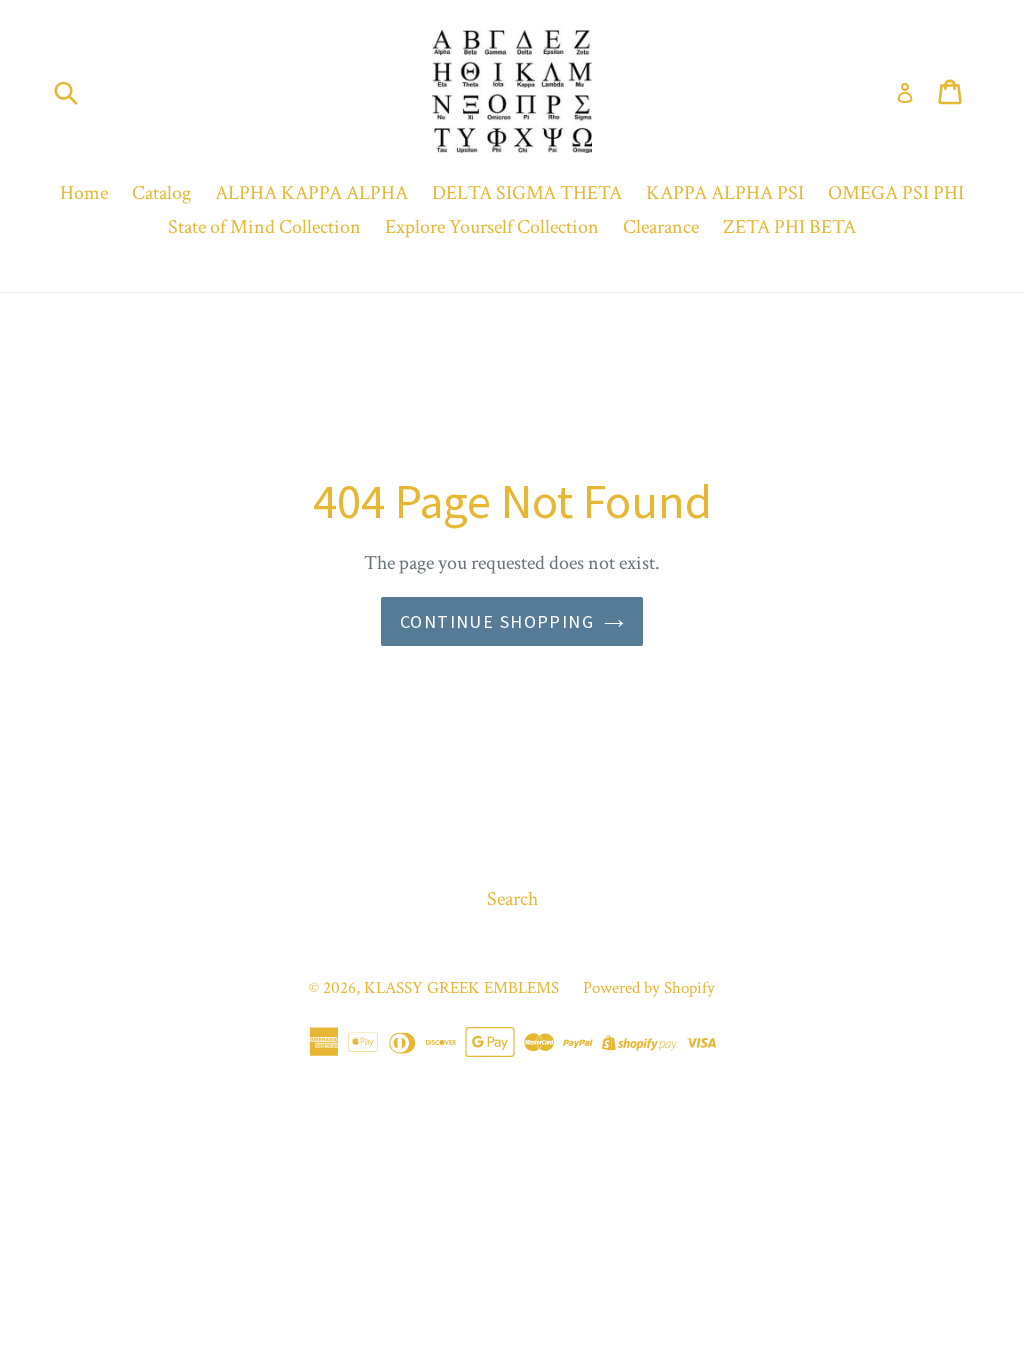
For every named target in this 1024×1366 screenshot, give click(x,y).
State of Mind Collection (264, 227)
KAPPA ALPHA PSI (725, 193)
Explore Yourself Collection (492, 227)
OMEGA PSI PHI (896, 193)
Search (512, 899)
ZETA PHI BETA (789, 227)
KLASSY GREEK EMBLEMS (461, 988)
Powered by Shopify (649, 988)
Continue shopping (497, 621)
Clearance (661, 227)
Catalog (161, 193)
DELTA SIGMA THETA (527, 193)
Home (84, 193)
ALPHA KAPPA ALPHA (311, 193)
